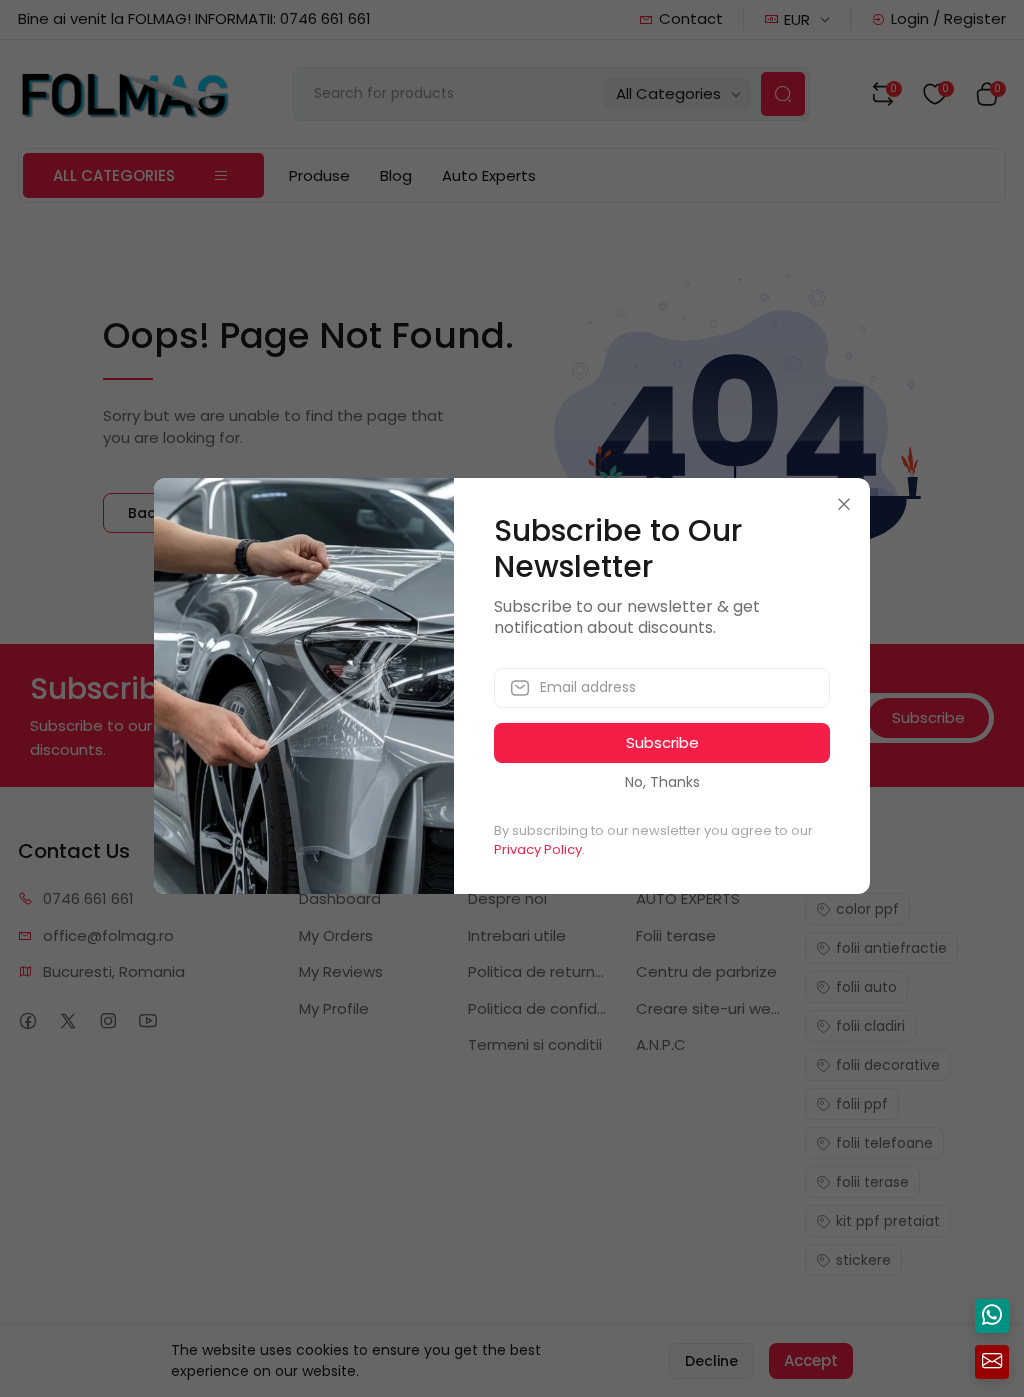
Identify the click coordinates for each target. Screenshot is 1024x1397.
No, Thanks (662, 782)
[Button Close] (844, 504)
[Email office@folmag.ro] (992, 1362)
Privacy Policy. (539, 849)
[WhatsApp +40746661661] (992, 1316)
